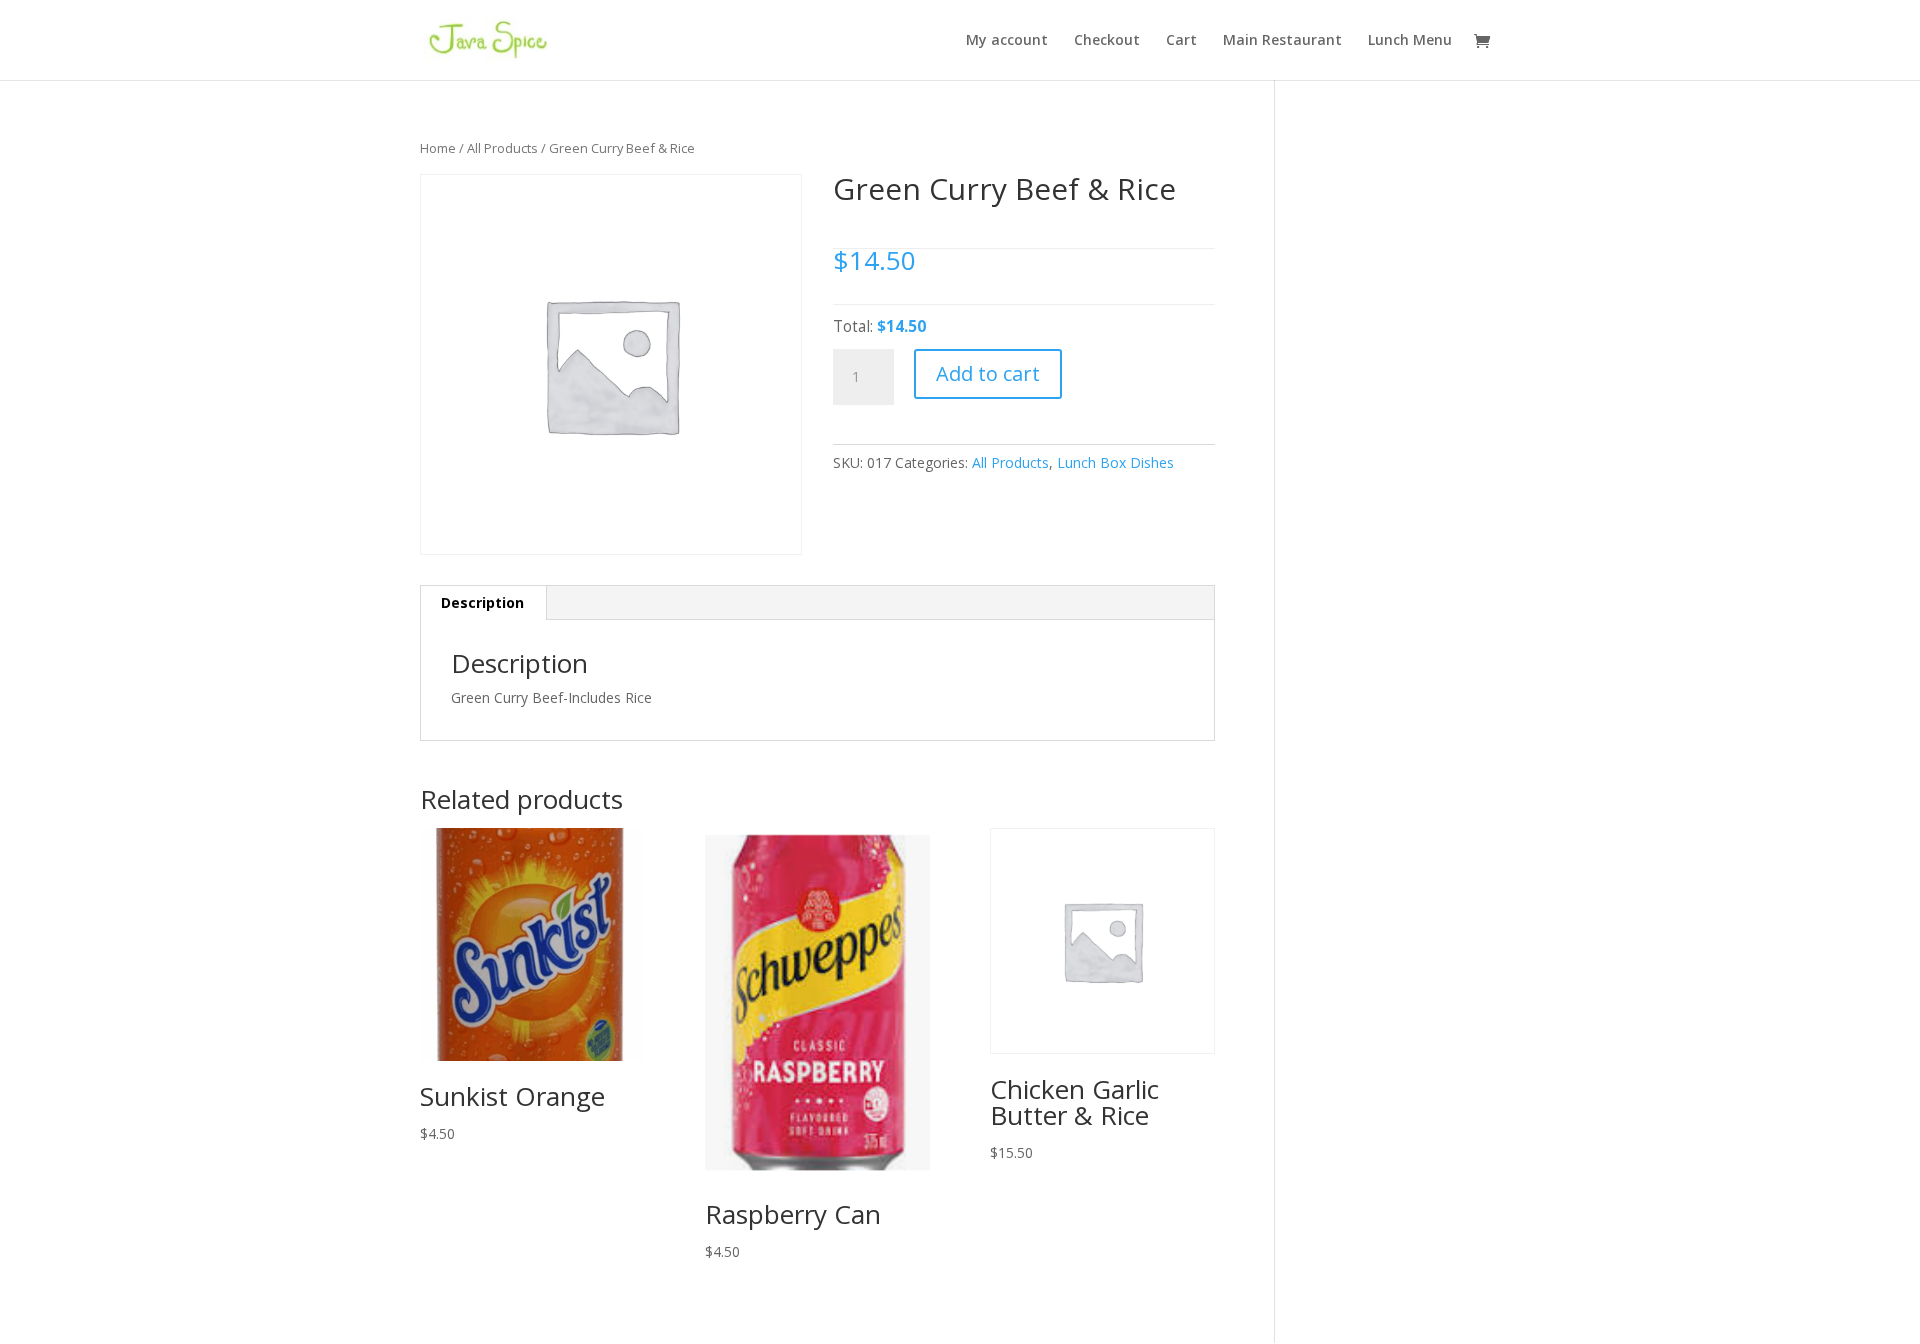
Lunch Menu (1410, 41)
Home (438, 148)
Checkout (1107, 41)
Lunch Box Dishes (1115, 462)
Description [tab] (482, 602)
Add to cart (988, 373)
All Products (502, 148)
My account (1007, 41)
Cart (1181, 41)
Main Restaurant (1282, 41)
